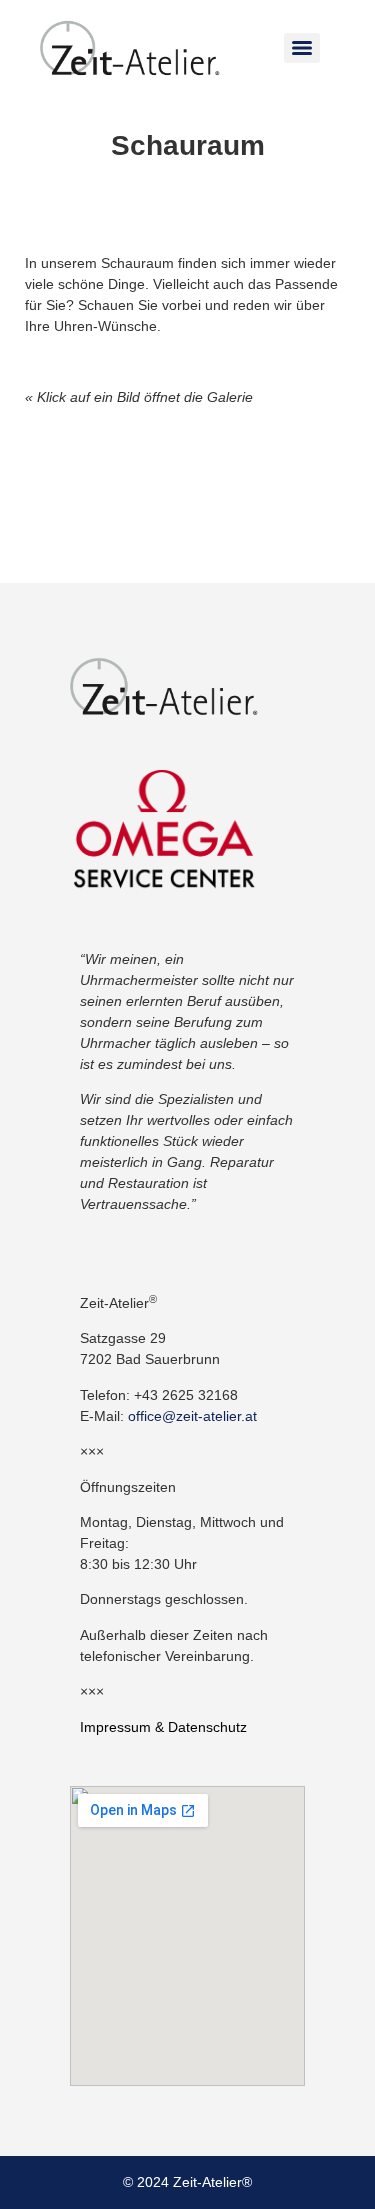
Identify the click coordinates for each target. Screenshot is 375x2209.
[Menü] (302, 48)
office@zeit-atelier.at (192, 1416)
